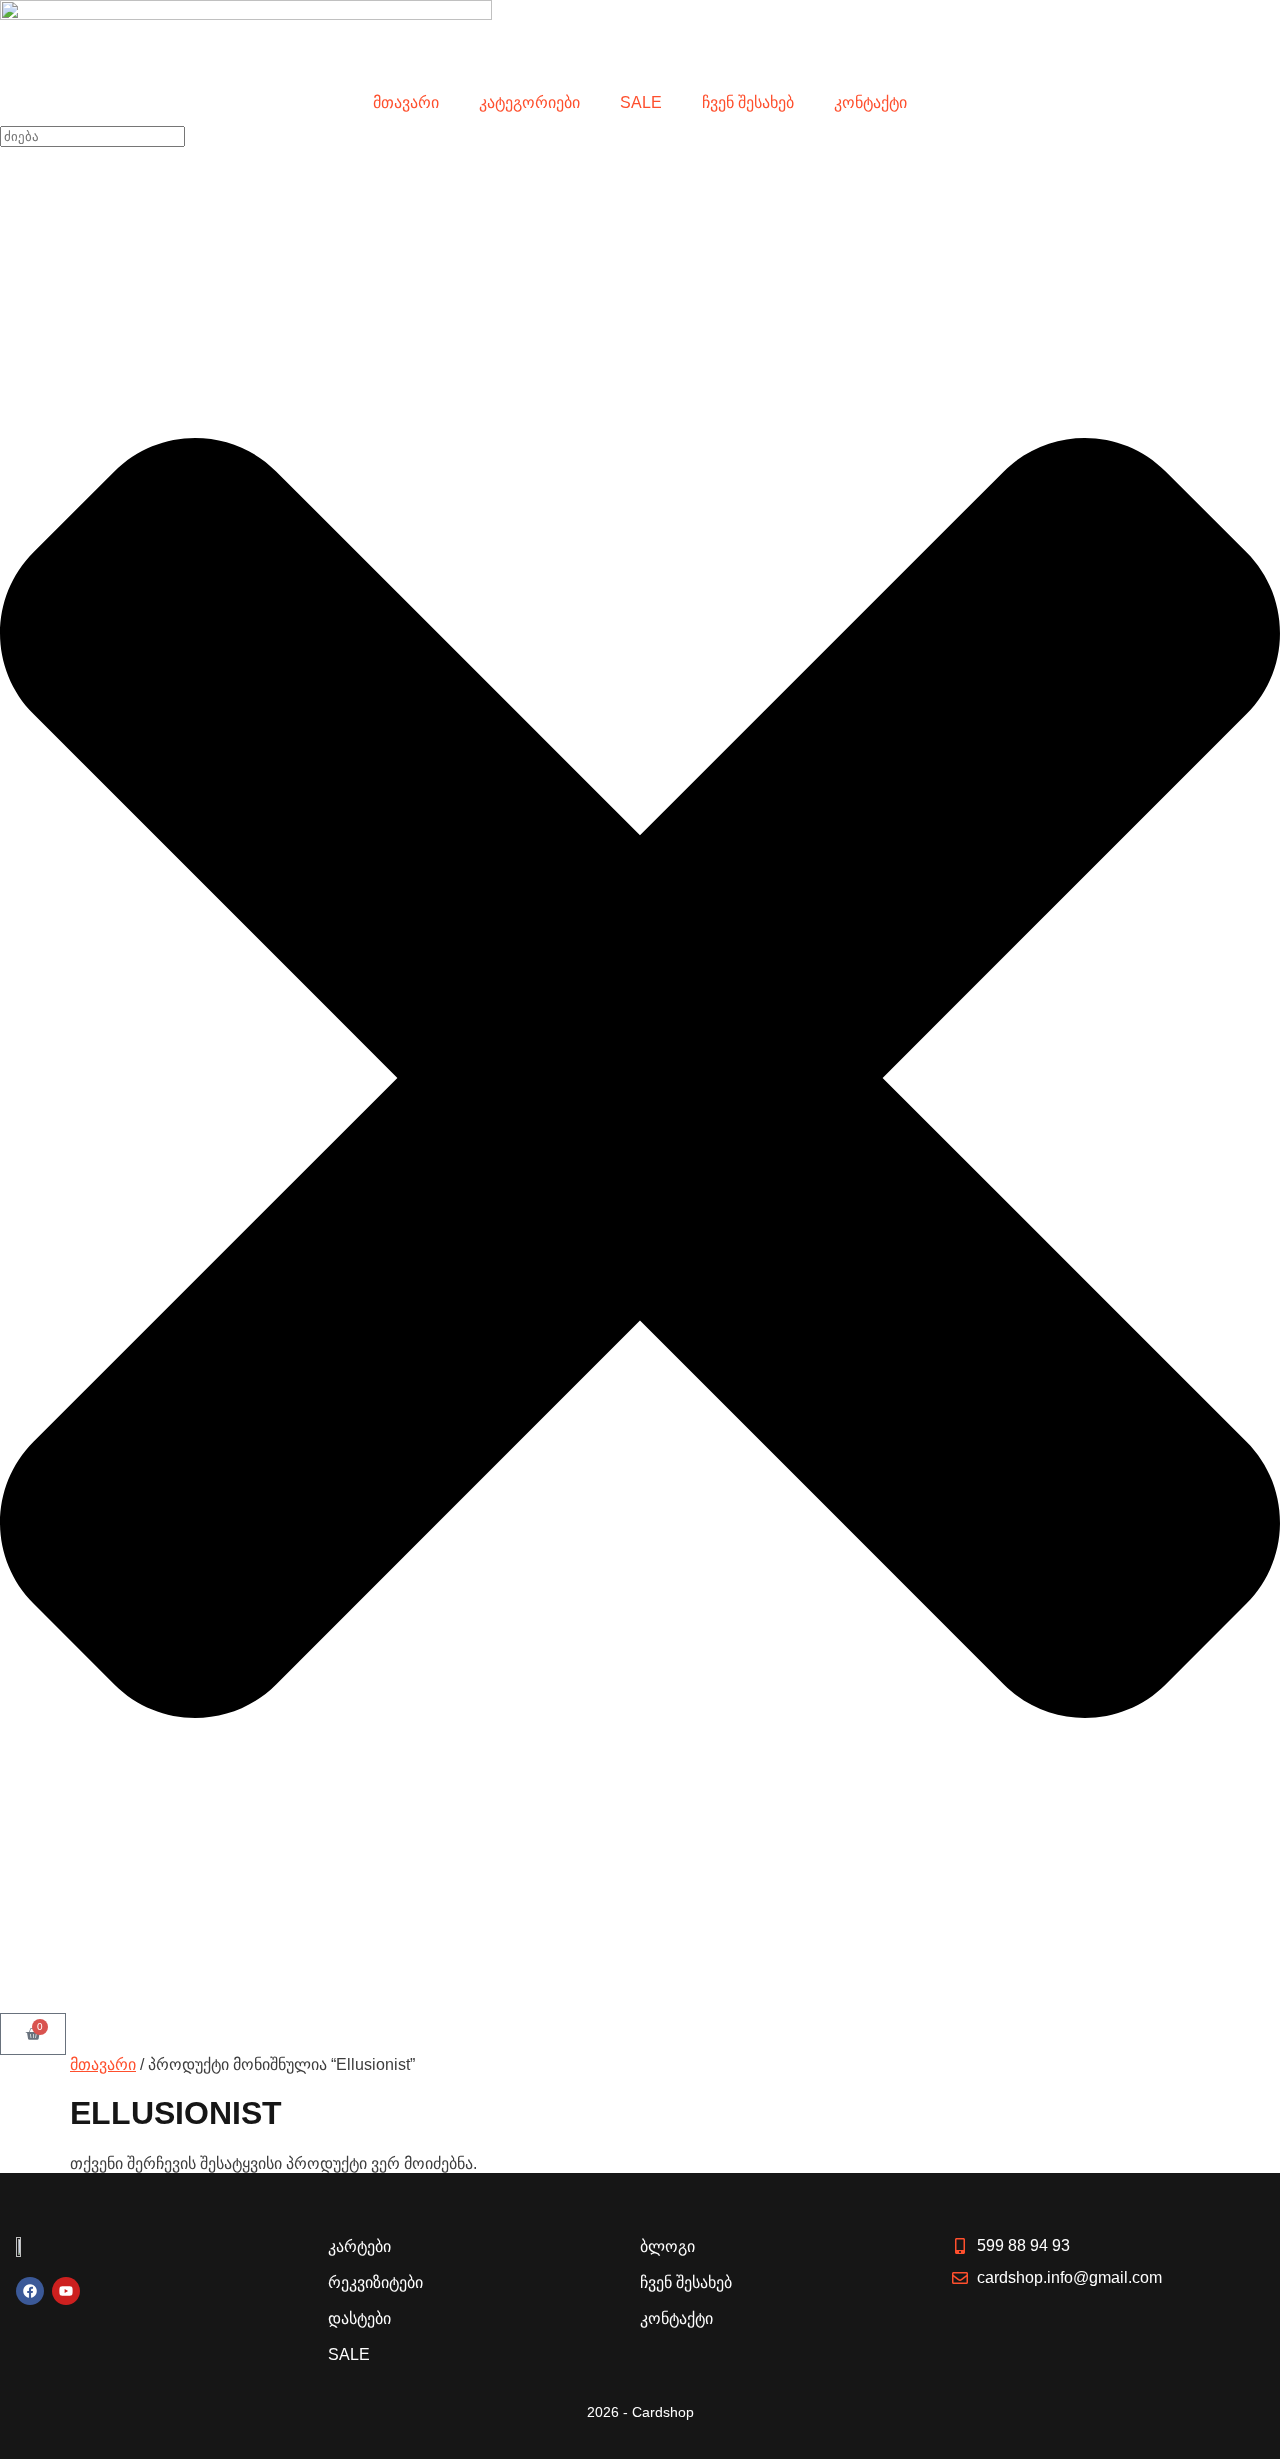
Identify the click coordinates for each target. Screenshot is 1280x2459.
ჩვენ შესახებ (748, 102)
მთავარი (406, 102)
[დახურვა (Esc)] (1258, 22)
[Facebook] (30, 2291)
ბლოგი (667, 2246)
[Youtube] (66, 2291)
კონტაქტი (870, 102)
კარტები (359, 2246)
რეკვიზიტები (375, 2282)
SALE (641, 102)
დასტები (359, 2318)
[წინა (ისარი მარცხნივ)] (35, 1230)
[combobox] (92, 136)
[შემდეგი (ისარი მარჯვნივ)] (1245, 1230)
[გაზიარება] (1214, 22)
